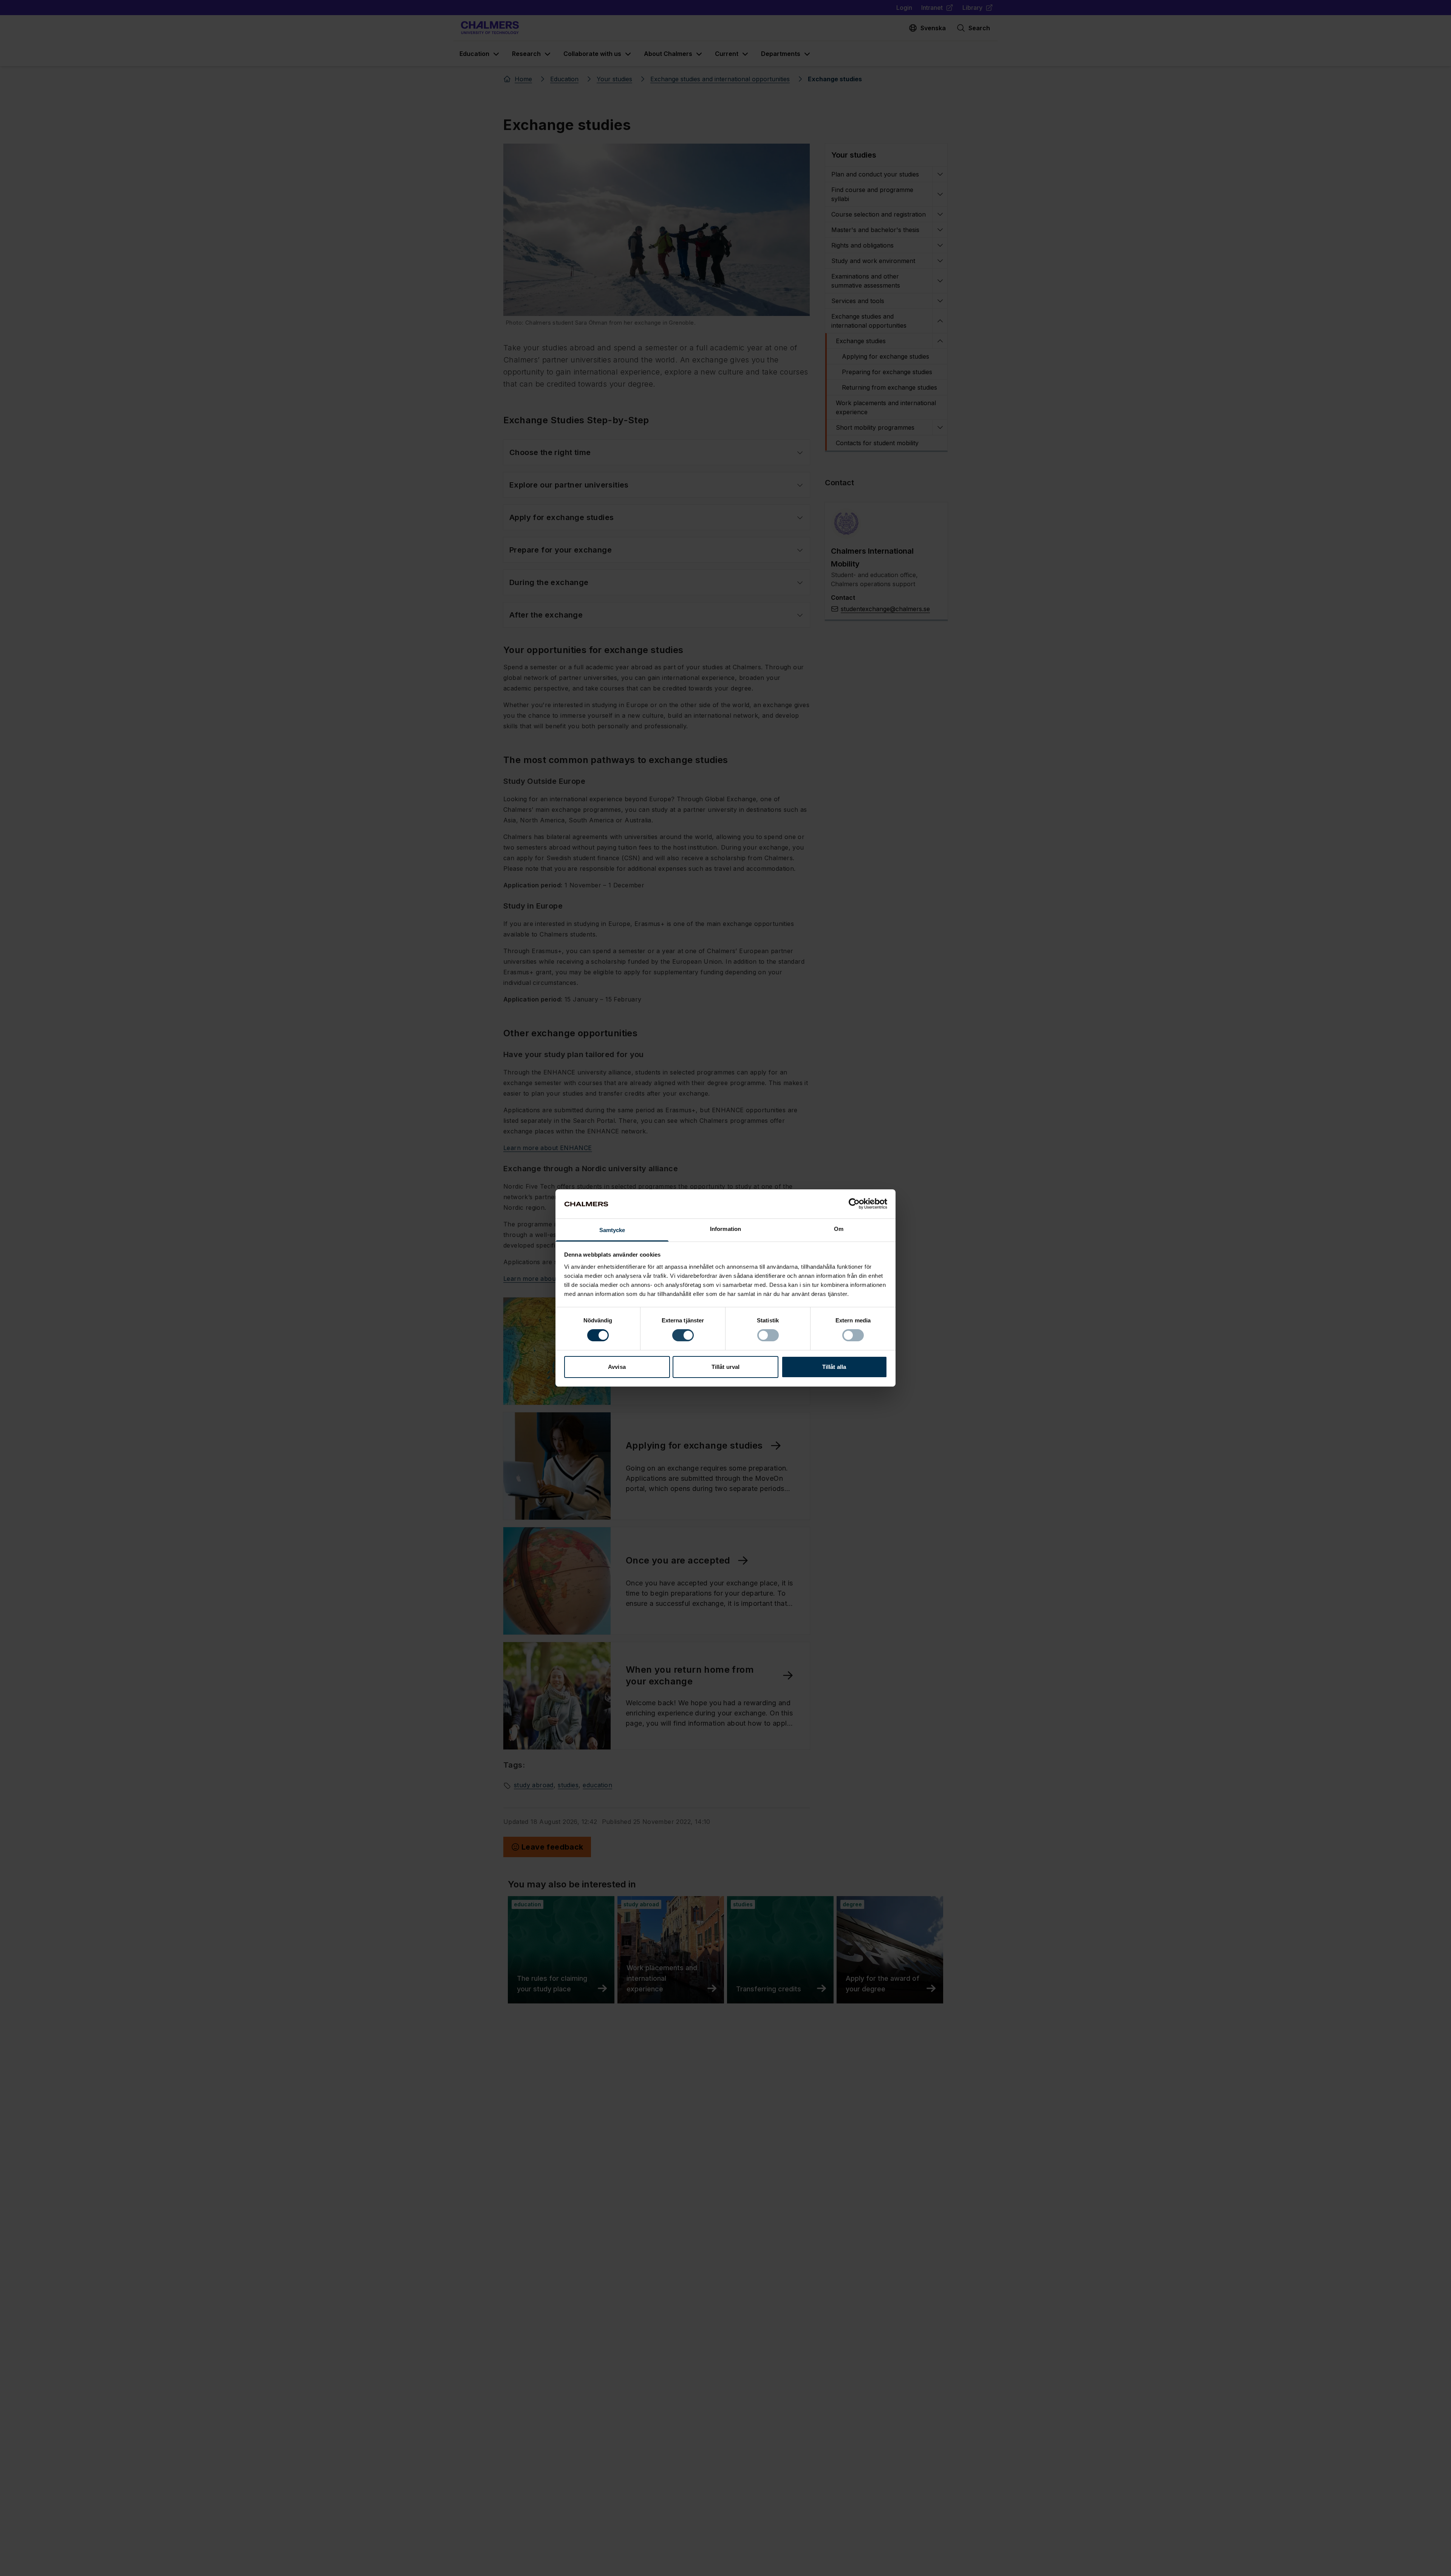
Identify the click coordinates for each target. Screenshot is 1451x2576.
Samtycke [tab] (612, 1230)
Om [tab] (839, 1229)
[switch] (683, 1335)
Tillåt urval (725, 1367)
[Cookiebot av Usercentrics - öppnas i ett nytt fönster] (854, 1204)
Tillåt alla (834, 1367)
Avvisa (617, 1367)
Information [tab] (725, 1229)
